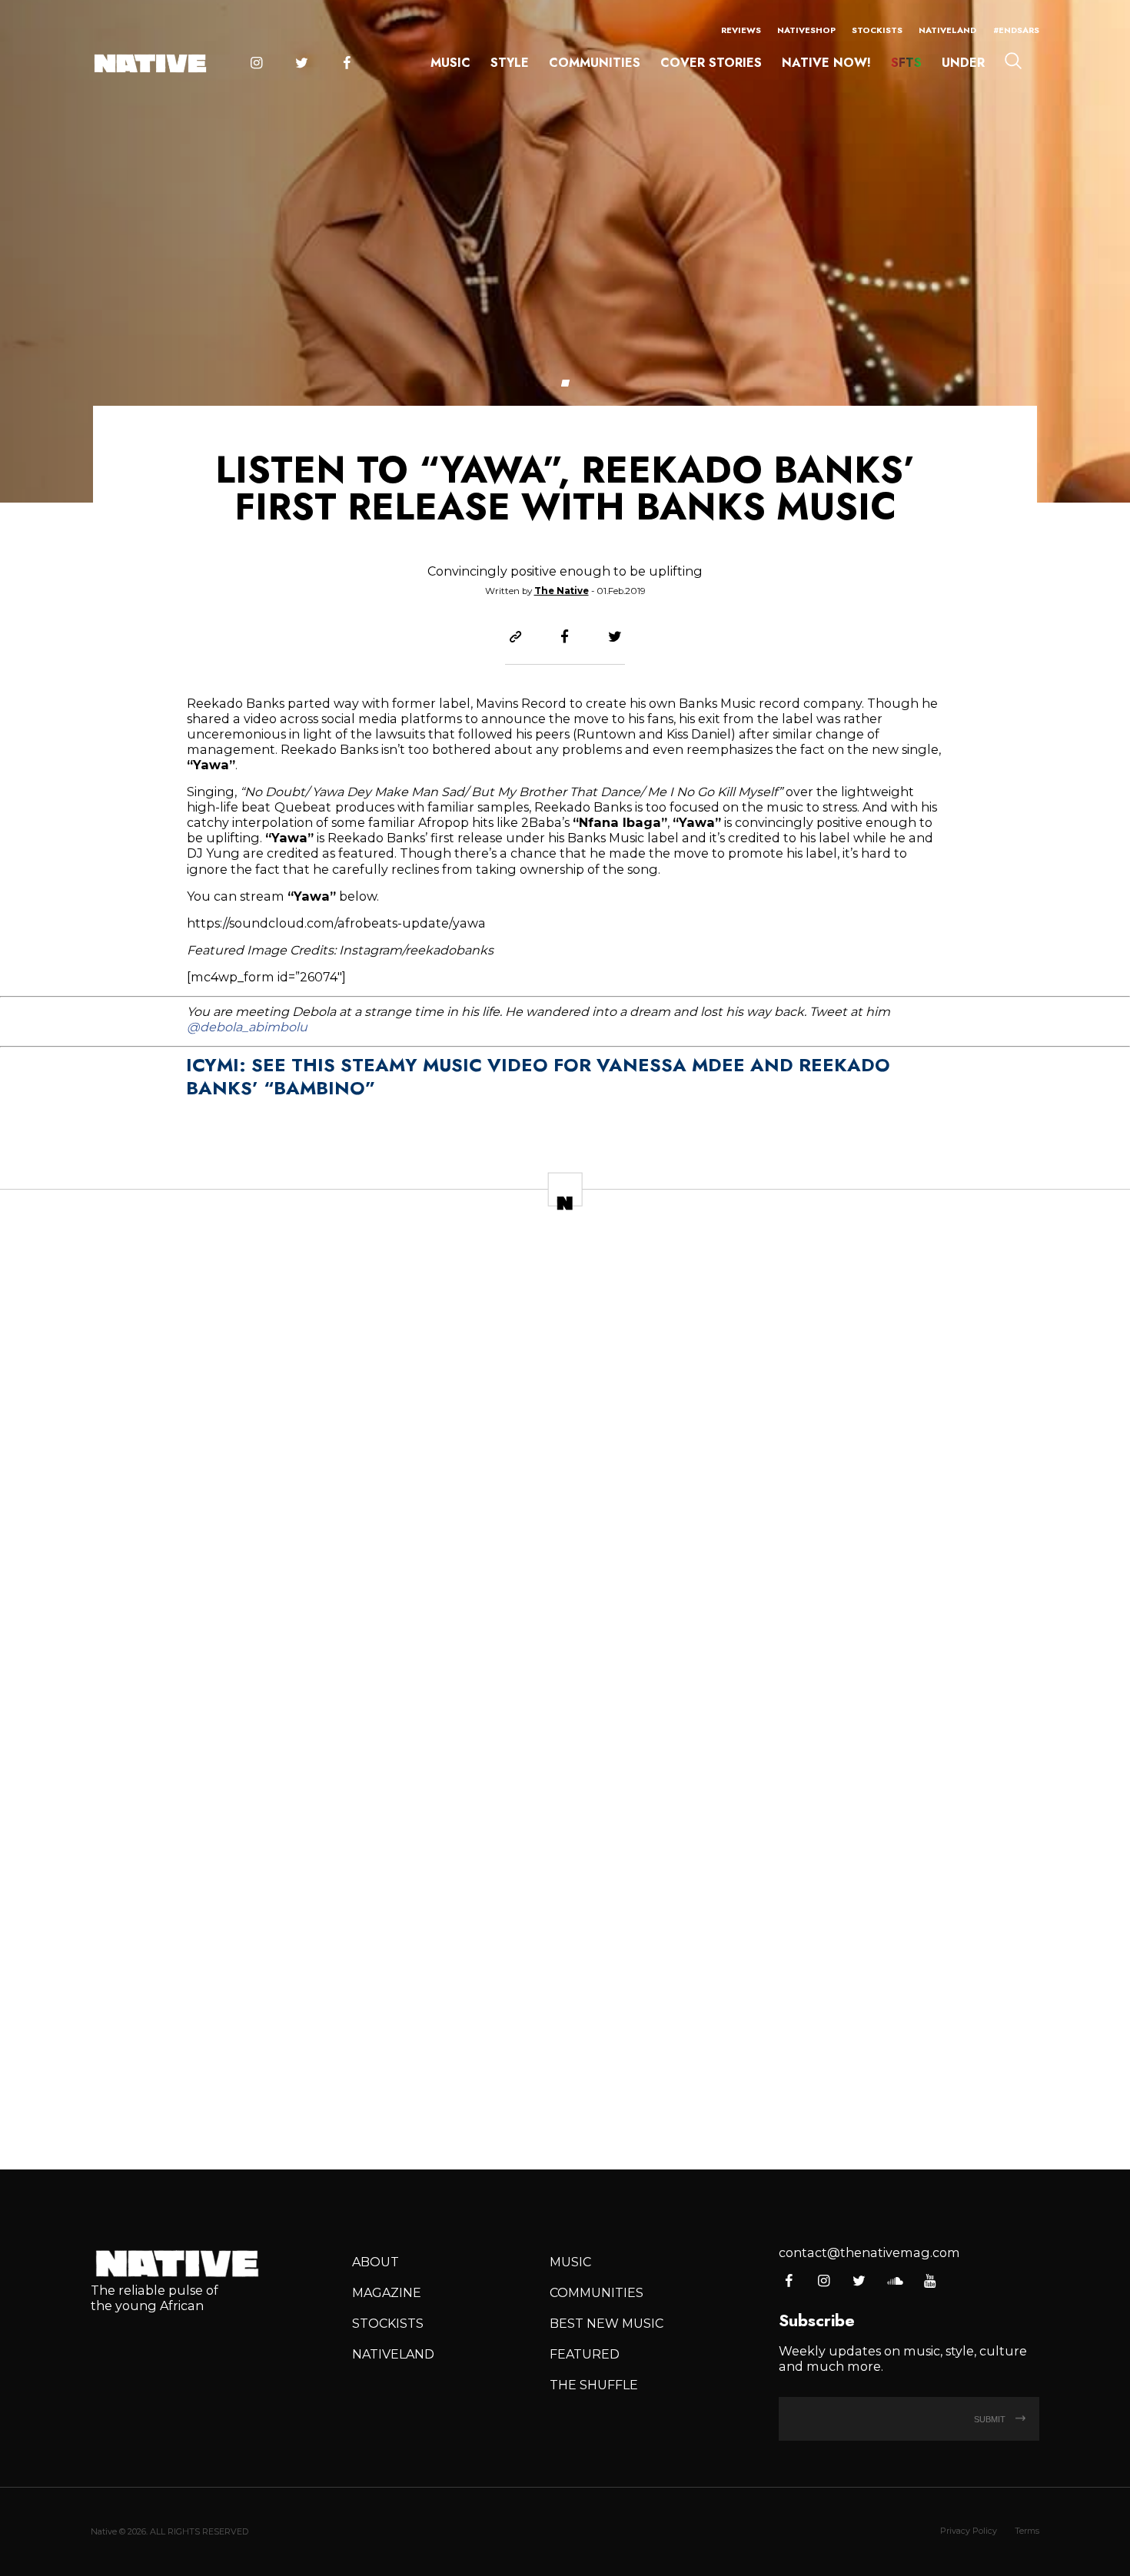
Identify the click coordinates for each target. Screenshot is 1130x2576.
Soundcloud (894, 2282)
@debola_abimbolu (247, 1027)
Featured (585, 2354)
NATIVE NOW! (826, 63)
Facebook (347, 64)
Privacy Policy (969, 2531)
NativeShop (806, 30)
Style (510, 63)
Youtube (930, 2282)
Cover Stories (711, 63)
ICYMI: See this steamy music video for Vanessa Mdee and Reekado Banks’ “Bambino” (538, 1076)
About (376, 2262)
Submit (991, 2419)
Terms (1027, 2531)
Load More (565, 2101)
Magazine (387, 2292)
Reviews (741, 30)
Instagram (256, 64)
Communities (595, 63)
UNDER (963, 63)
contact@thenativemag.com (869, 2252)
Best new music (607, 2323)
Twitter (301, 64)
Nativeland (947, 30)
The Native (562, 591)
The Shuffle (594, 2385)
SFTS (906, 63)
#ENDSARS (1016, 30)
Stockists (877, 30)
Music (450, 63)
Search (1013, 61)
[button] (565, 383)
